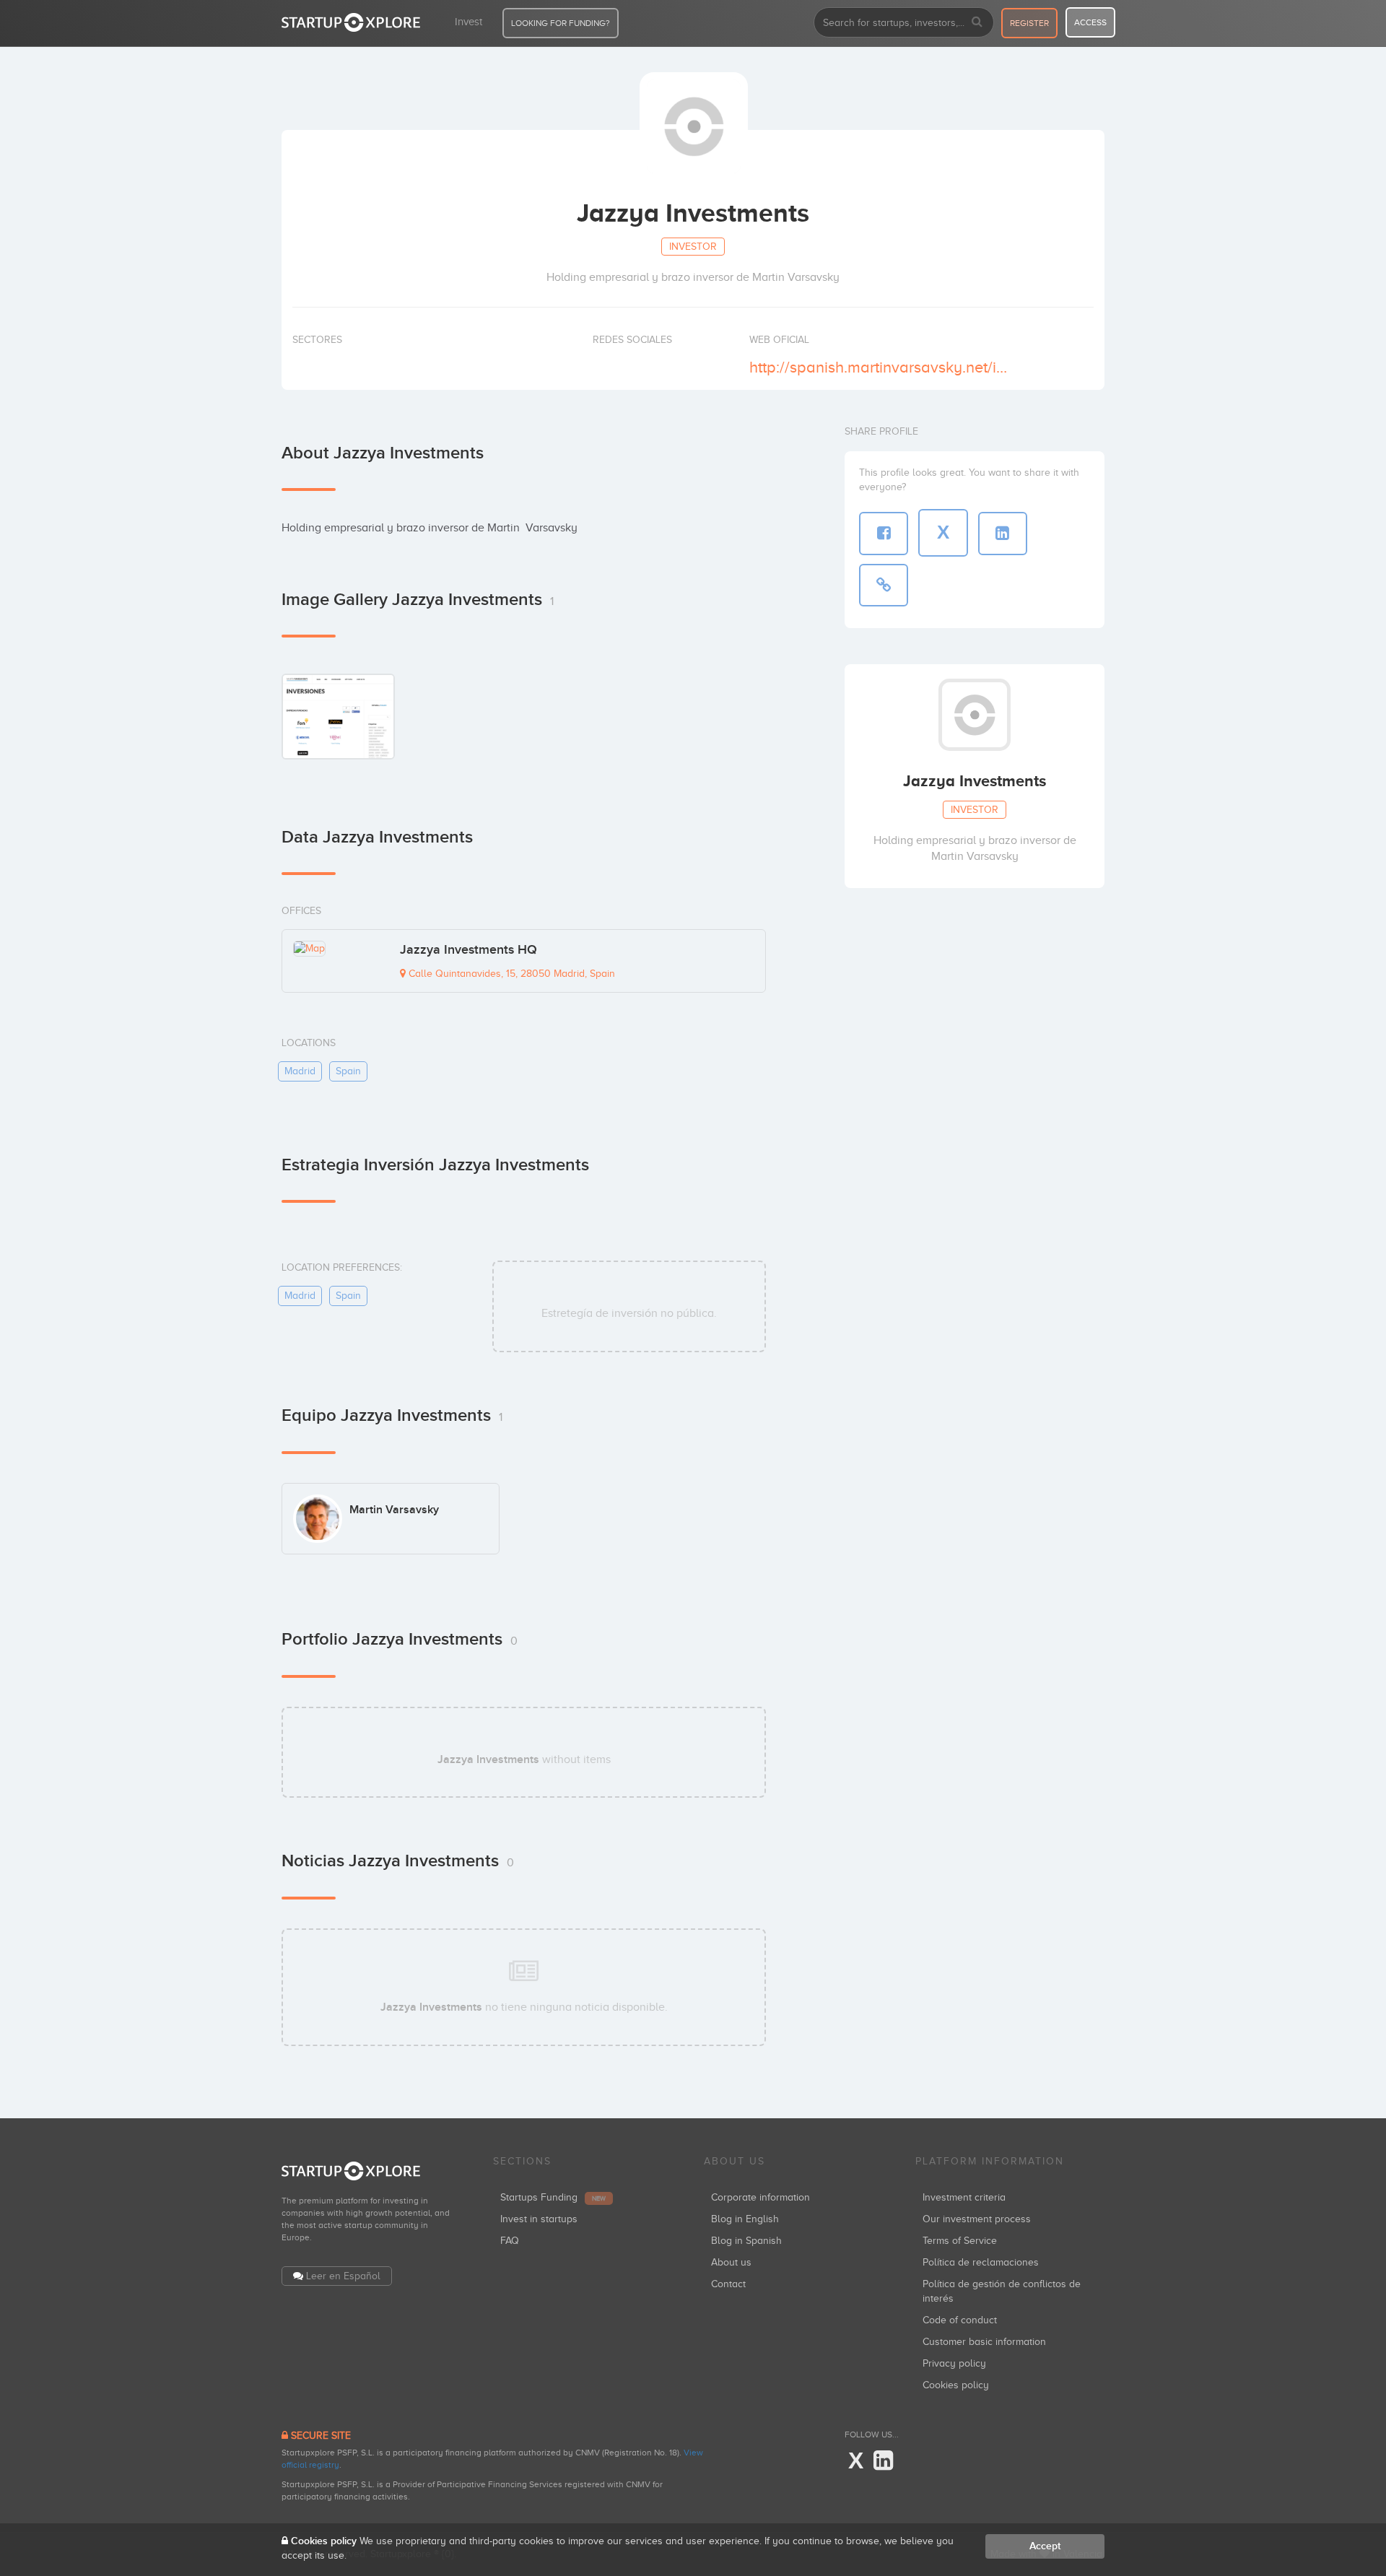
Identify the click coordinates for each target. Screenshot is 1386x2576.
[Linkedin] (883, 2461)
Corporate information (760, 2197)
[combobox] (904, 22)
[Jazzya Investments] (338, 716)
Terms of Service (960, 2241)
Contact (728, 2284)
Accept (1045, 2546)
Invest (468, 22)
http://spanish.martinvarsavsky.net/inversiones (880, 367)
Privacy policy (954, 2363)
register (1029, 23)
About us (731, 2262)
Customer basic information (984, 2342)
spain (348, 1071)
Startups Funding (553, 2197)
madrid (300, 1071)
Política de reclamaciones (981, 2262)
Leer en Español (343, 2276)
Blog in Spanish (746, 2241)
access (1090, 22)
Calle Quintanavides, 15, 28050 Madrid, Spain (510, 974)
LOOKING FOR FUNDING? (561, 23)
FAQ (510, 2241)
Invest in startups (539, 2219)
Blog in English (745, 2219)
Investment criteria (964, 2197)
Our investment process (977, 2219)
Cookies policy (956, 2385)
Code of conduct (960, 2320)
